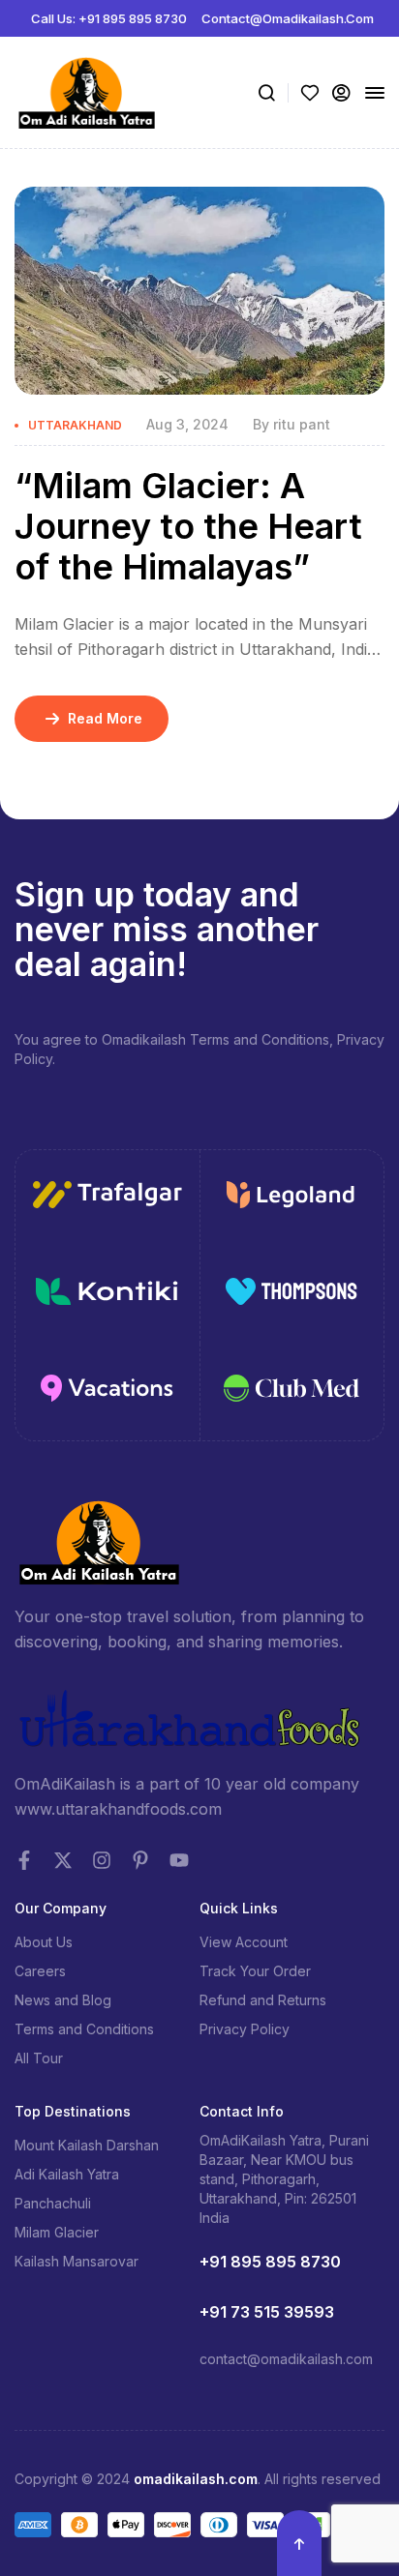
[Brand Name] (107, 1198)
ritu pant (302, 424)
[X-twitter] (63, 1860)
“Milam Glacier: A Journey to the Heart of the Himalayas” (188, 526)
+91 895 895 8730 (270, 2262)
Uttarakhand (75, 425)
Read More (105, 718)
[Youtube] (179, 1860)
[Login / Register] (341, 93)
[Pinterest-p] (140, 1860)
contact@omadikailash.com (286, 2359)
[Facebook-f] (24, 1860)
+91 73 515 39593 (267, 2312)
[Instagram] (102, 1860)
